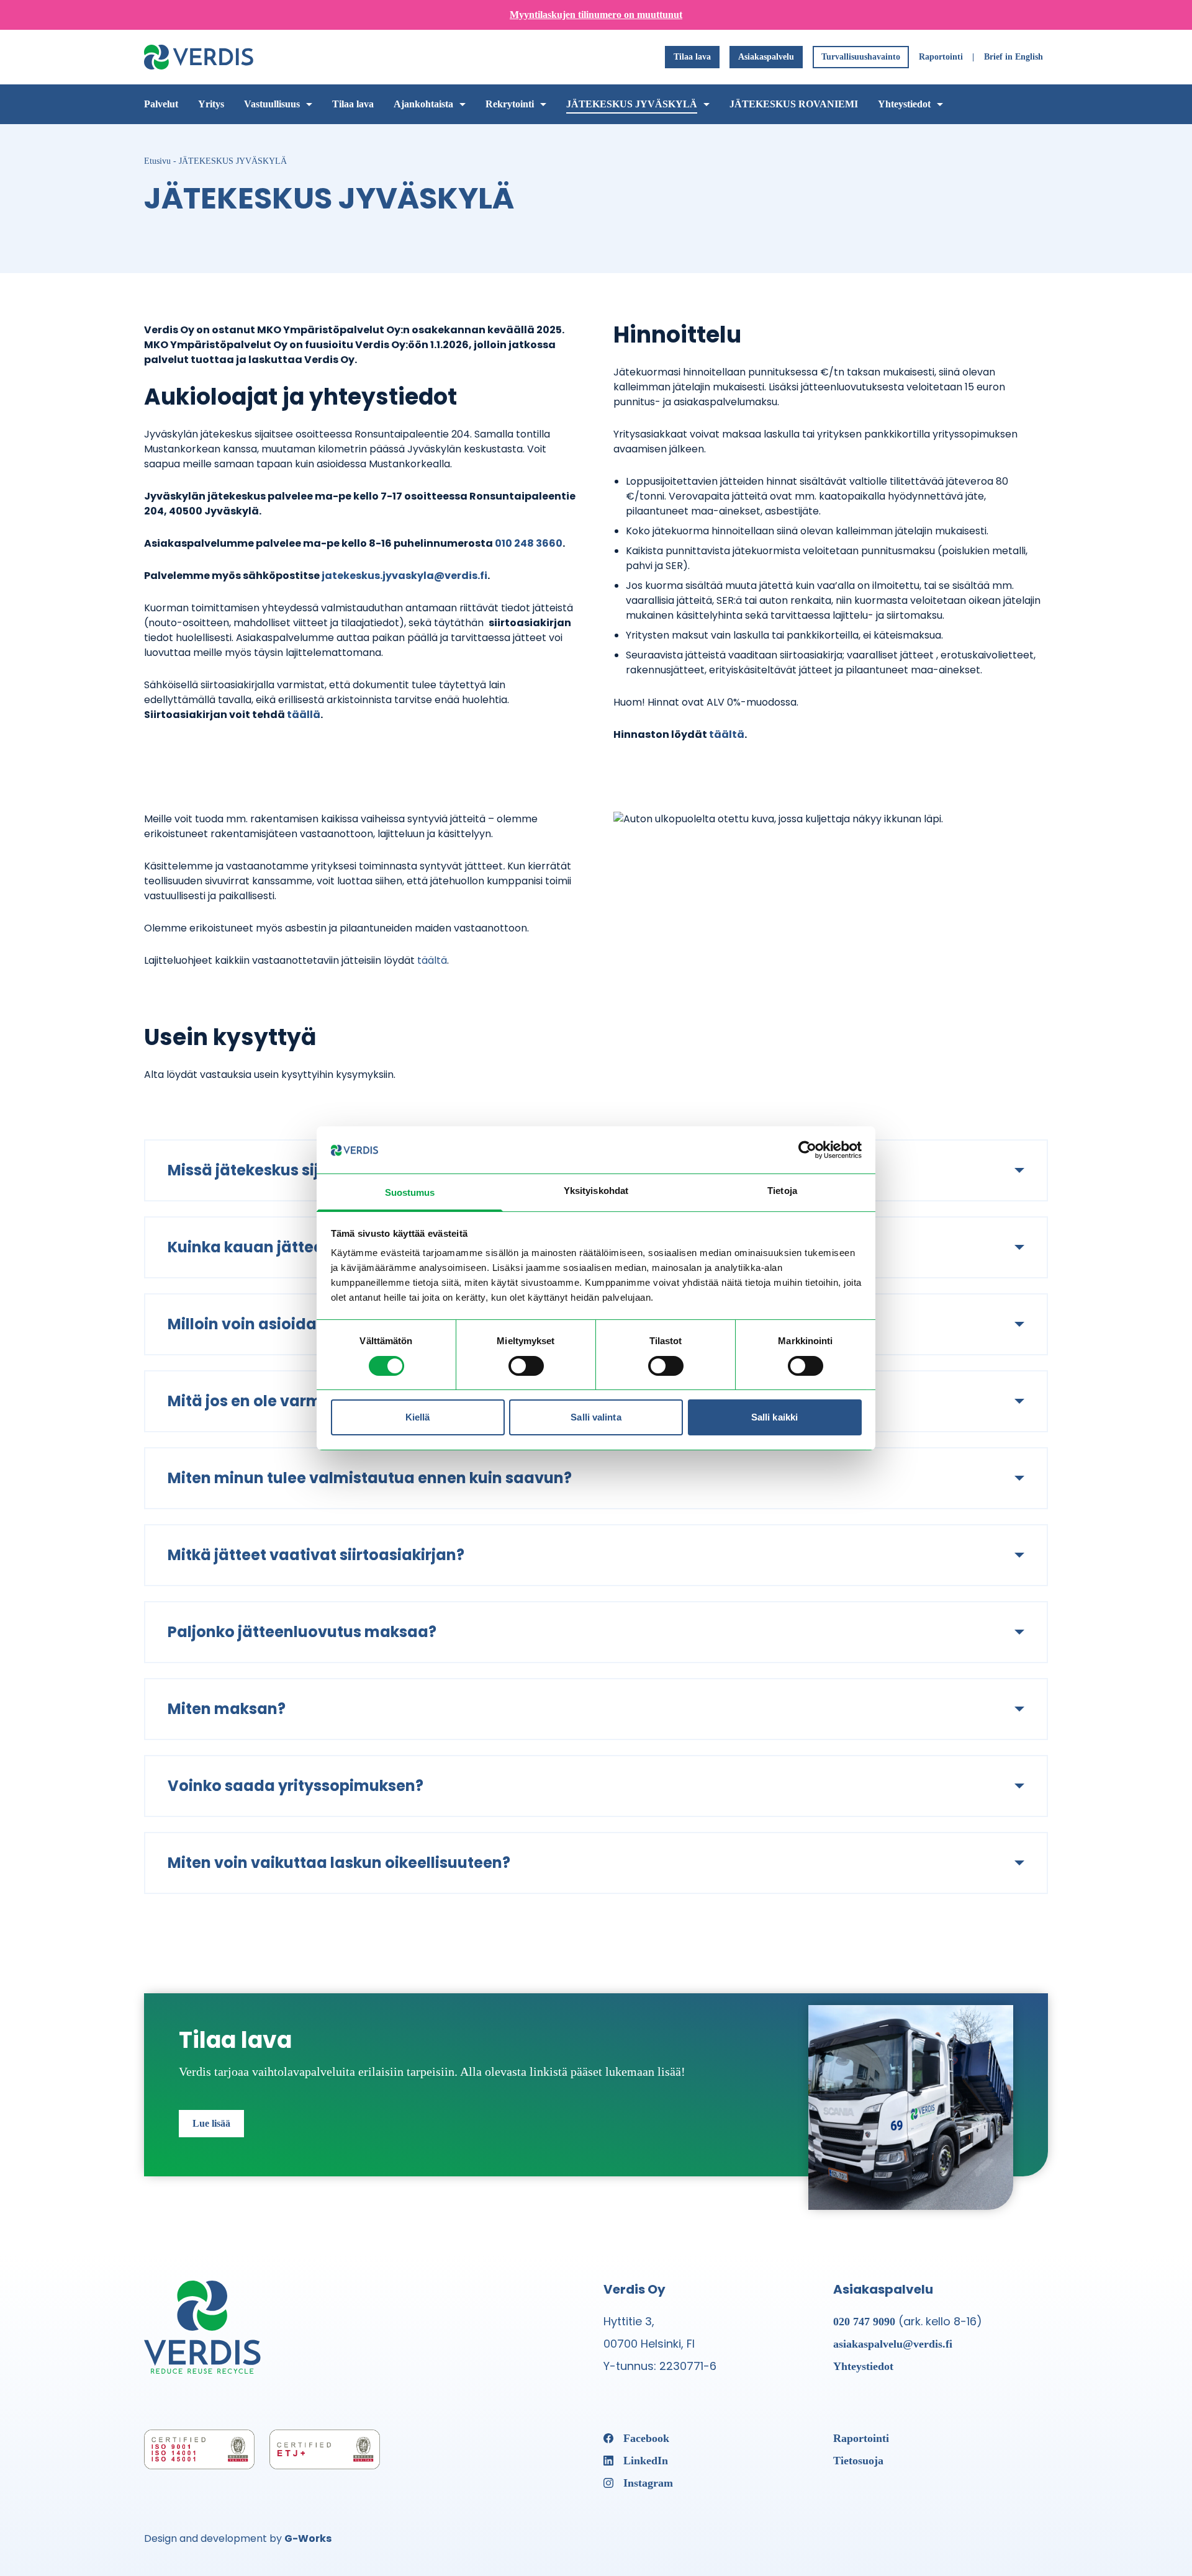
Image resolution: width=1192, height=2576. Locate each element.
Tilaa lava (692, 57)
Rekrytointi (510, 104)
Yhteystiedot (904, 104)
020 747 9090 (864, 2322)
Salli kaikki (774, 1417)
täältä (727, 734)
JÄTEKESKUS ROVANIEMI (794, 104)
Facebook (646, 2438)
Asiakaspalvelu (766, 57)
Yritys (211, 104)
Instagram (648, 2483)
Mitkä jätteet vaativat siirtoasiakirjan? (316, 1555)
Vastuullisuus (272, 104)
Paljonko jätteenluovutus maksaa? (302, 1632)
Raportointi (941, 57)
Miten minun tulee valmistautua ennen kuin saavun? (370, 1478)
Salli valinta (596, 1417)
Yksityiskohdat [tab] (596, 1191)
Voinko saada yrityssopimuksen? (296, 1786)
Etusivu (157, 161)
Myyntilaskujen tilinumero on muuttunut (596, 15)
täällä (304, 715)
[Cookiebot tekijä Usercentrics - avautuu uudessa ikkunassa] (807, 1150)
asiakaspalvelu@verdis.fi (893, 2344)
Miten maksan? (227, 1709)
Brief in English (1014, 57)
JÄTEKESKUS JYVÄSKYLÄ (632, 104)
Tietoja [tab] (782, 1191)
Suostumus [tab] (410, 1192)
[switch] (526, 1366)
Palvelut (161, 104)
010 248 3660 (529, 543)
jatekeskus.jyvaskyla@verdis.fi (404, 576)
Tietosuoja (858, 2461)
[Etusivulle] (199, 57)
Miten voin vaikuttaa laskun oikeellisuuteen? (339, 1863)
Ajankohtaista (423, 104)
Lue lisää (211, 2123)
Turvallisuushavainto (861, 57)
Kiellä (418, 1417)
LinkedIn (646, 2461)
